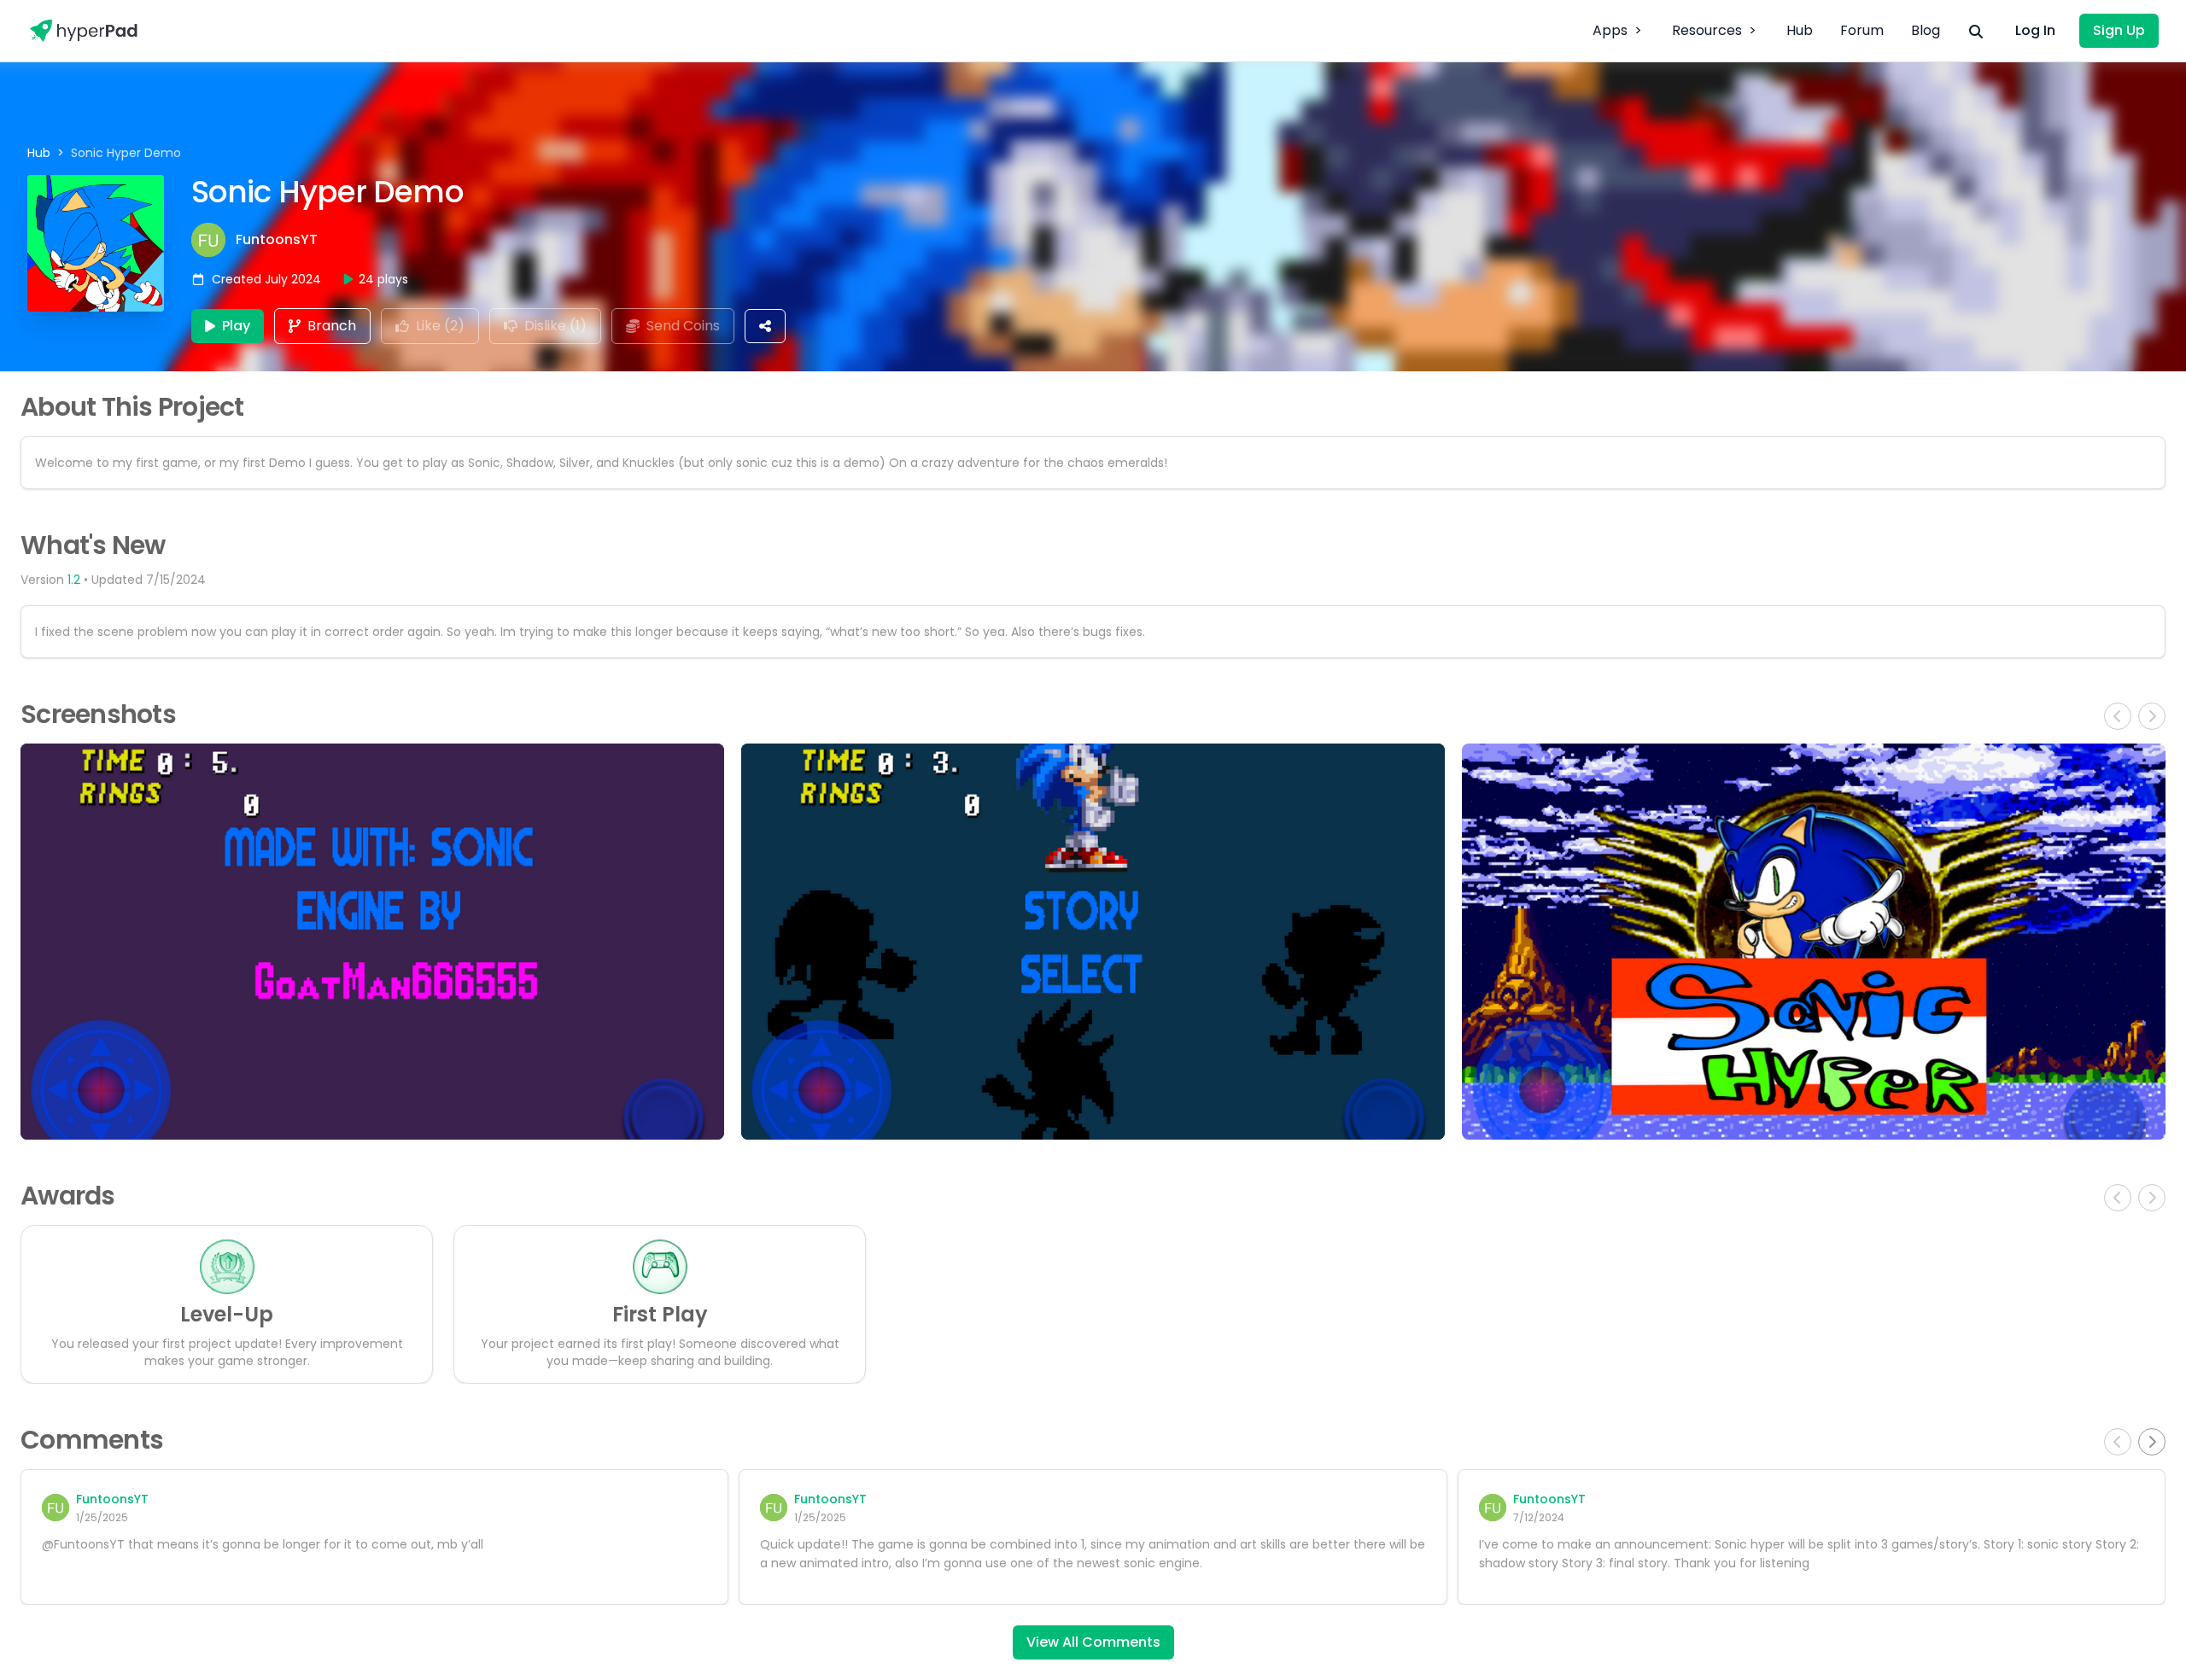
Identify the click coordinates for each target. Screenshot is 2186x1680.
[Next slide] (2152, 1442)
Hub (1800, 30)
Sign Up (2119, 30)
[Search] (1976, 31)
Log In (2035, 30)
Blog (1926, 30)
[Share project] (765, 326)
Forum (1862, 30)
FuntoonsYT (277, 240)
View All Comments (1093, 1642)
